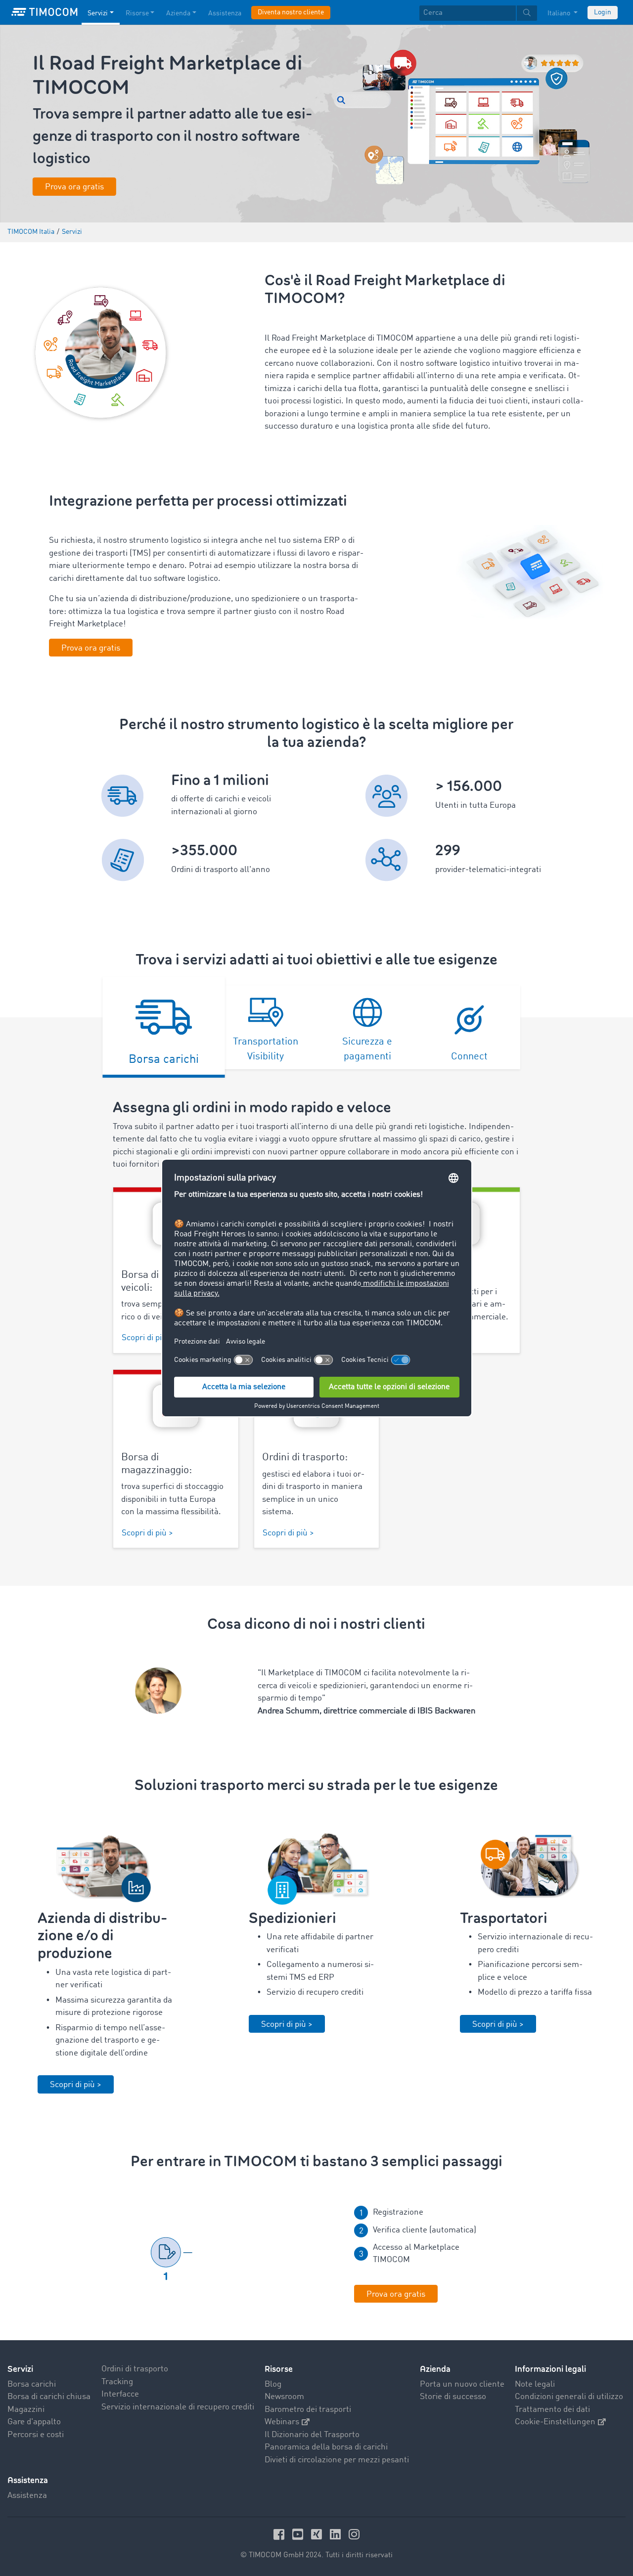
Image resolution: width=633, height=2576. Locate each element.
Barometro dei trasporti (308, 2410)
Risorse (137, 13)
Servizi (98, 13)
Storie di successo (453, 2397)
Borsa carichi (32, 2384)
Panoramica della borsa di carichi (326, 2447)
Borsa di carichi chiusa (49, 2397)
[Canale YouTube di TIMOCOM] (299, 2534)
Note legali (535, 2384)
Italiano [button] (560, 13)
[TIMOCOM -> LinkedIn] (337, 2534)
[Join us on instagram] (354, 2534)
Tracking (117, 2382)
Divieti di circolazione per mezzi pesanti (337, 2460)
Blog (273, 2384)
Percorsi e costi (36, 2435)
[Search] (527, 13)
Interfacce (120, 2394)
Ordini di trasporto (135, 2369)
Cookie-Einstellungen (555, 2422)
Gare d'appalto (34, 2422)
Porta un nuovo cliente (462, 2384)
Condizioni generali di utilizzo (569, 2397)
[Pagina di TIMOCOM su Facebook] (280, 2534)
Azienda (178, 13)
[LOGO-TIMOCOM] (45, 12)
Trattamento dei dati (552, 2410)
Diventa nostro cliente (291, 12)
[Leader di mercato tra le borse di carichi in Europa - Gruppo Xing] (318, 2534)
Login (603, 12)
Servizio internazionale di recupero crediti (178, 2407)
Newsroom (284, 2397)
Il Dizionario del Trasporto (312, 2435)
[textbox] (478, 13)
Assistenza (225, 13)
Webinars (282, 2422)
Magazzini (26, 2410)
